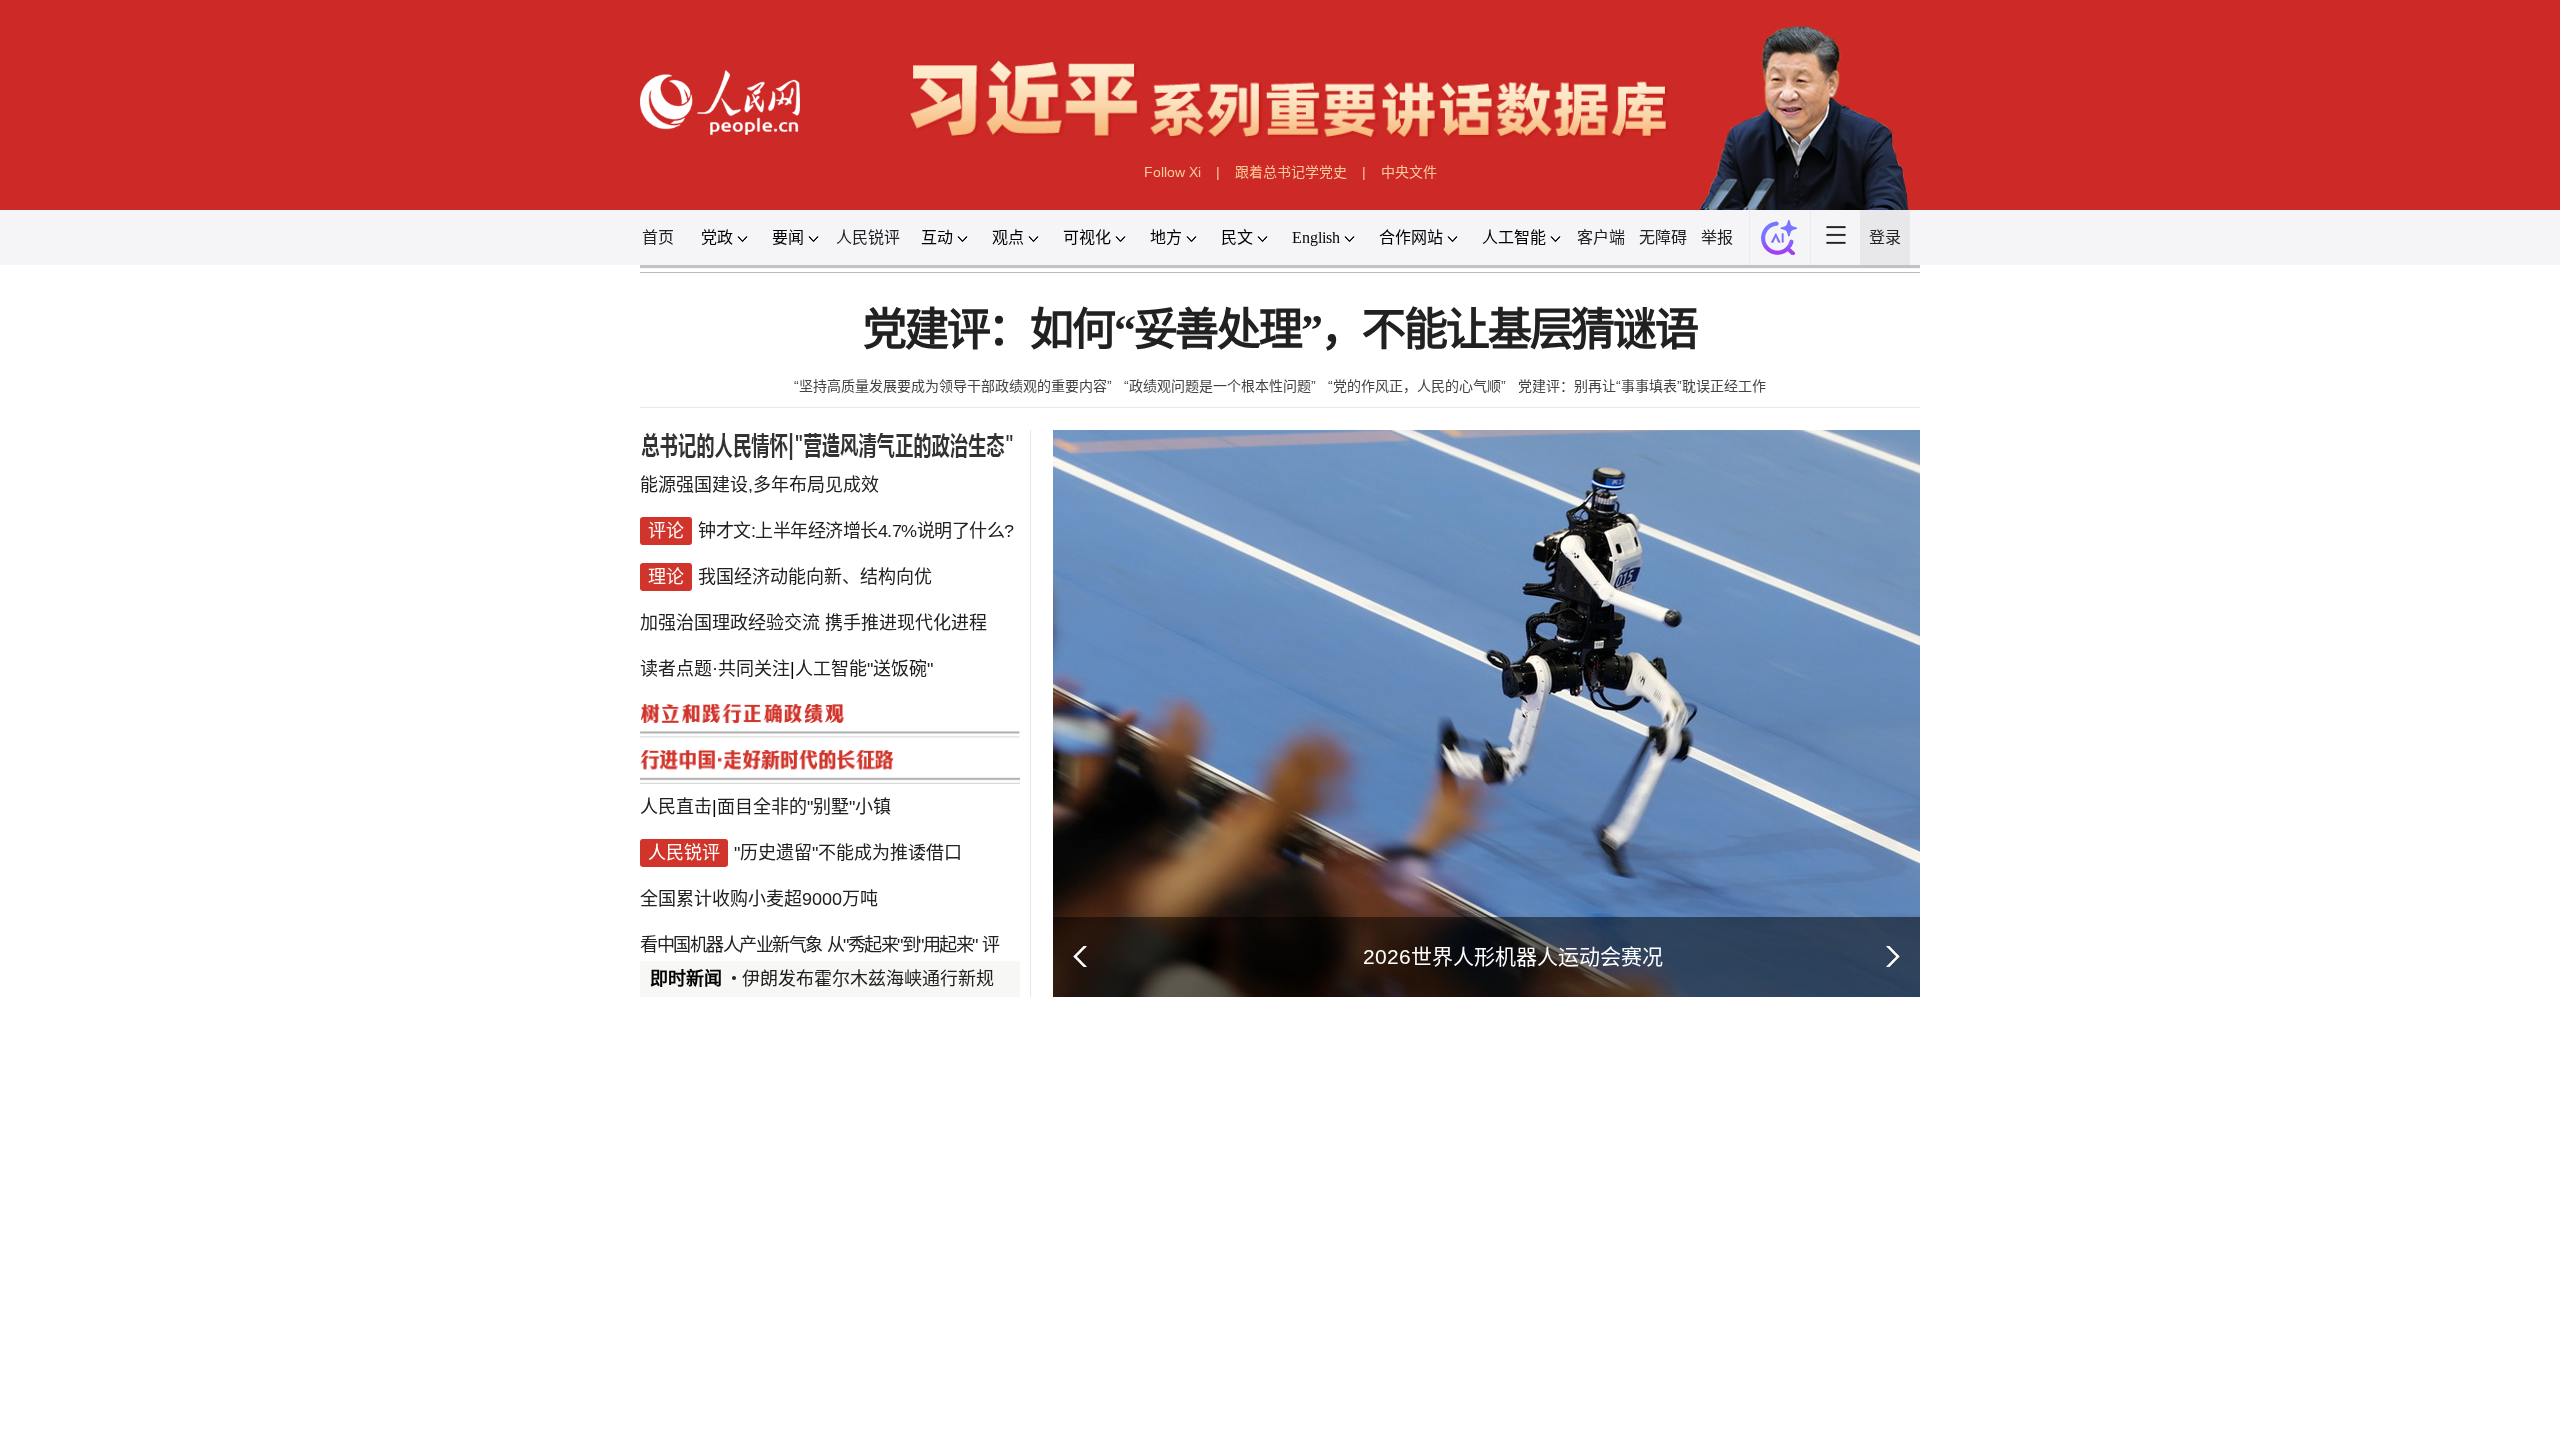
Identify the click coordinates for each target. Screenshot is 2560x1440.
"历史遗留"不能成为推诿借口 (848, 853)
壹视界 (952, 1316)
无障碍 (1663, 237)
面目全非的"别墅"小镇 (804, 807)
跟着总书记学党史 (1291, 172)
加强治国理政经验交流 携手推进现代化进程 (813, 623)
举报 (1717, 237)
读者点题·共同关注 (715, 669)
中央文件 (1409, 172)
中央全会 (679, 1362)
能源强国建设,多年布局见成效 (759, 485)
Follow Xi (1172, 172)
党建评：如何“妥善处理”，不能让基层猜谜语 (1280, 330)
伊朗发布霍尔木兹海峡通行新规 (868, 979)
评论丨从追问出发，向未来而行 (1522, 1361)
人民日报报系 (706, 1090)
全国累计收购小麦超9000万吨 (759, 899)
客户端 (1601, 237)
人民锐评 (868, 237)
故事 (816, 1316)
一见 (880, 1316)
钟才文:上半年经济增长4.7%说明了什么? (856, 531)
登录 (1885, 237)
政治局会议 (769, 1362)
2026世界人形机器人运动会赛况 (1513, 956)
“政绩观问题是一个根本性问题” (1220, 386)
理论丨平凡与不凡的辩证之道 (1237, 1361)
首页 (658, 237)
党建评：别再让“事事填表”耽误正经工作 (1642, 386)
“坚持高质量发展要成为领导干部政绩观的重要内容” (953, 386)
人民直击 (676, 807)
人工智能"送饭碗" (864, 669)
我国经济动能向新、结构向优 (815, 577)
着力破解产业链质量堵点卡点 (1514, 1215)
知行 (752, 1316)
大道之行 (1040, 1316)
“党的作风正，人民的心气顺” (1417, 386)
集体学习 (859, 1362)
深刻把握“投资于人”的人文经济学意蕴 (886, 1425)
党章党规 (941, 1362)
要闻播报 (1164, 1090)
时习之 (680, 1316)
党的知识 (1023, 1362)
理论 (699, 1425)
